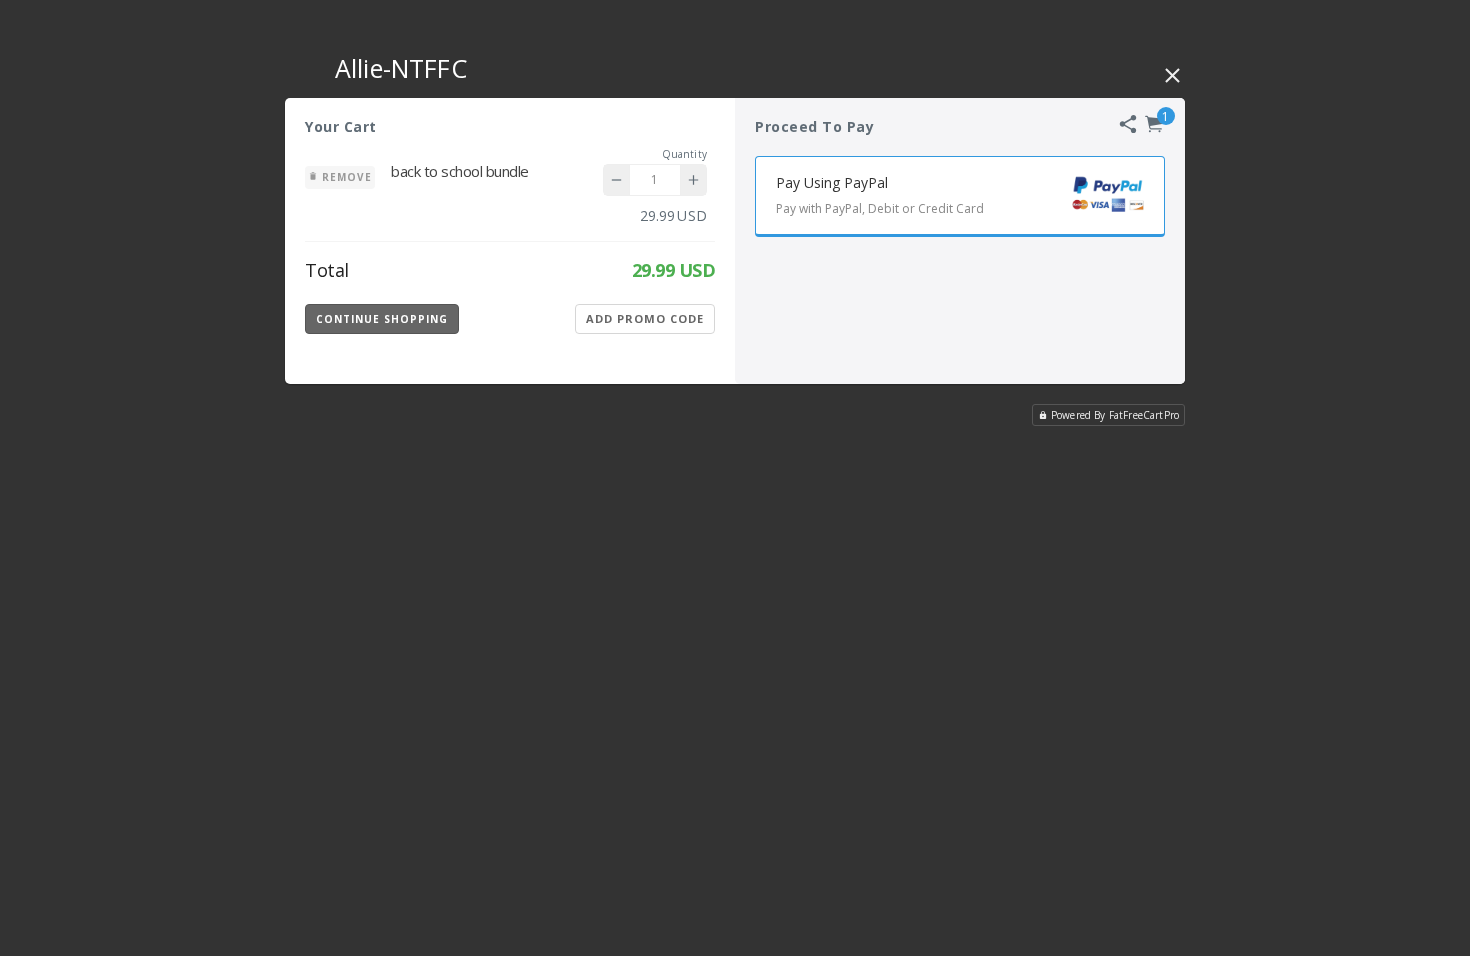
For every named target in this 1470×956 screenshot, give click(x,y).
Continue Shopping (382, 319)
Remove (345, 177)
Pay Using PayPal (880, 195)
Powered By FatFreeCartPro (1115, 415)
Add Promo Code (645, 318)
